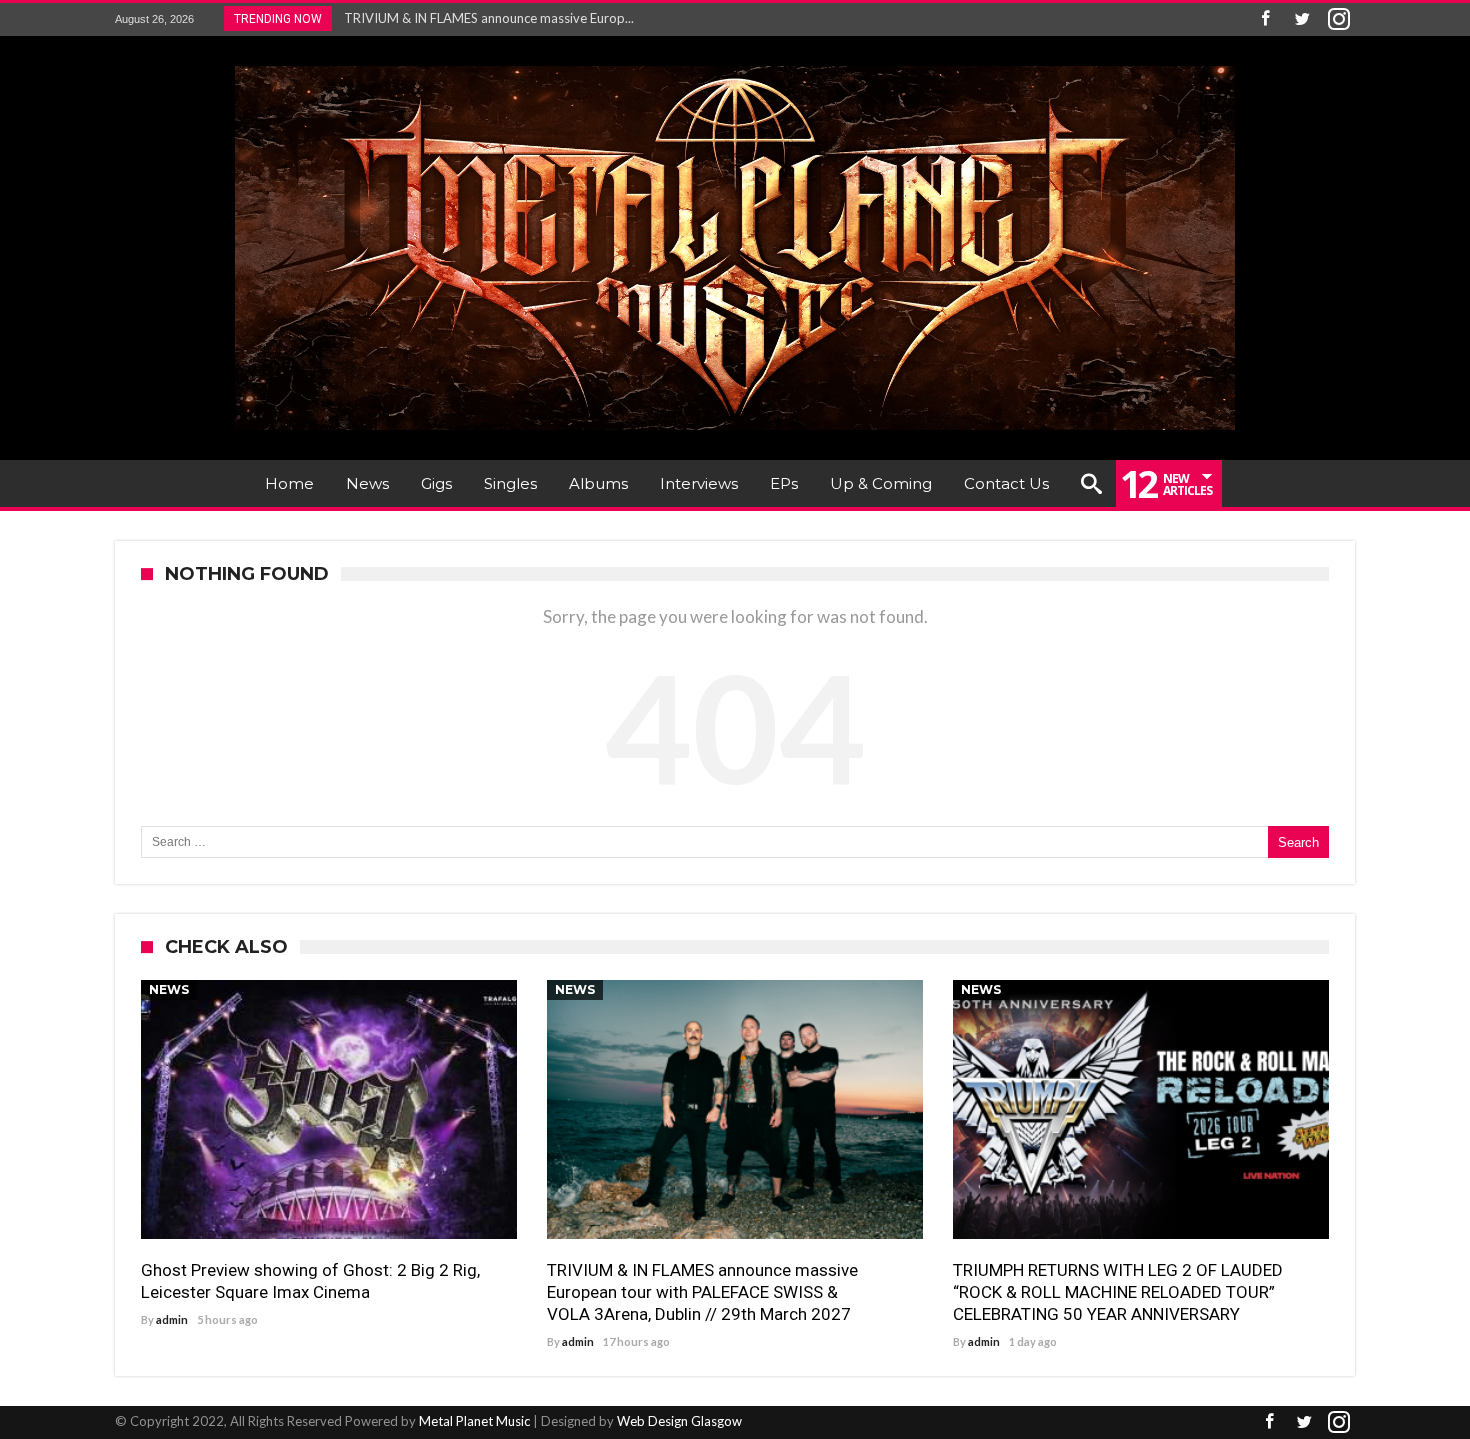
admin (172, 1319)
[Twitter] (1302, 19)
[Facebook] (1265, 19)
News (169, 989)
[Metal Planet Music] (735, 65)
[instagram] (1339, 19)
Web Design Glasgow (679, 1421)
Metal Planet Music (474, 1421)
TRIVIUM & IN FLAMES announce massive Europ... (484, 18)
